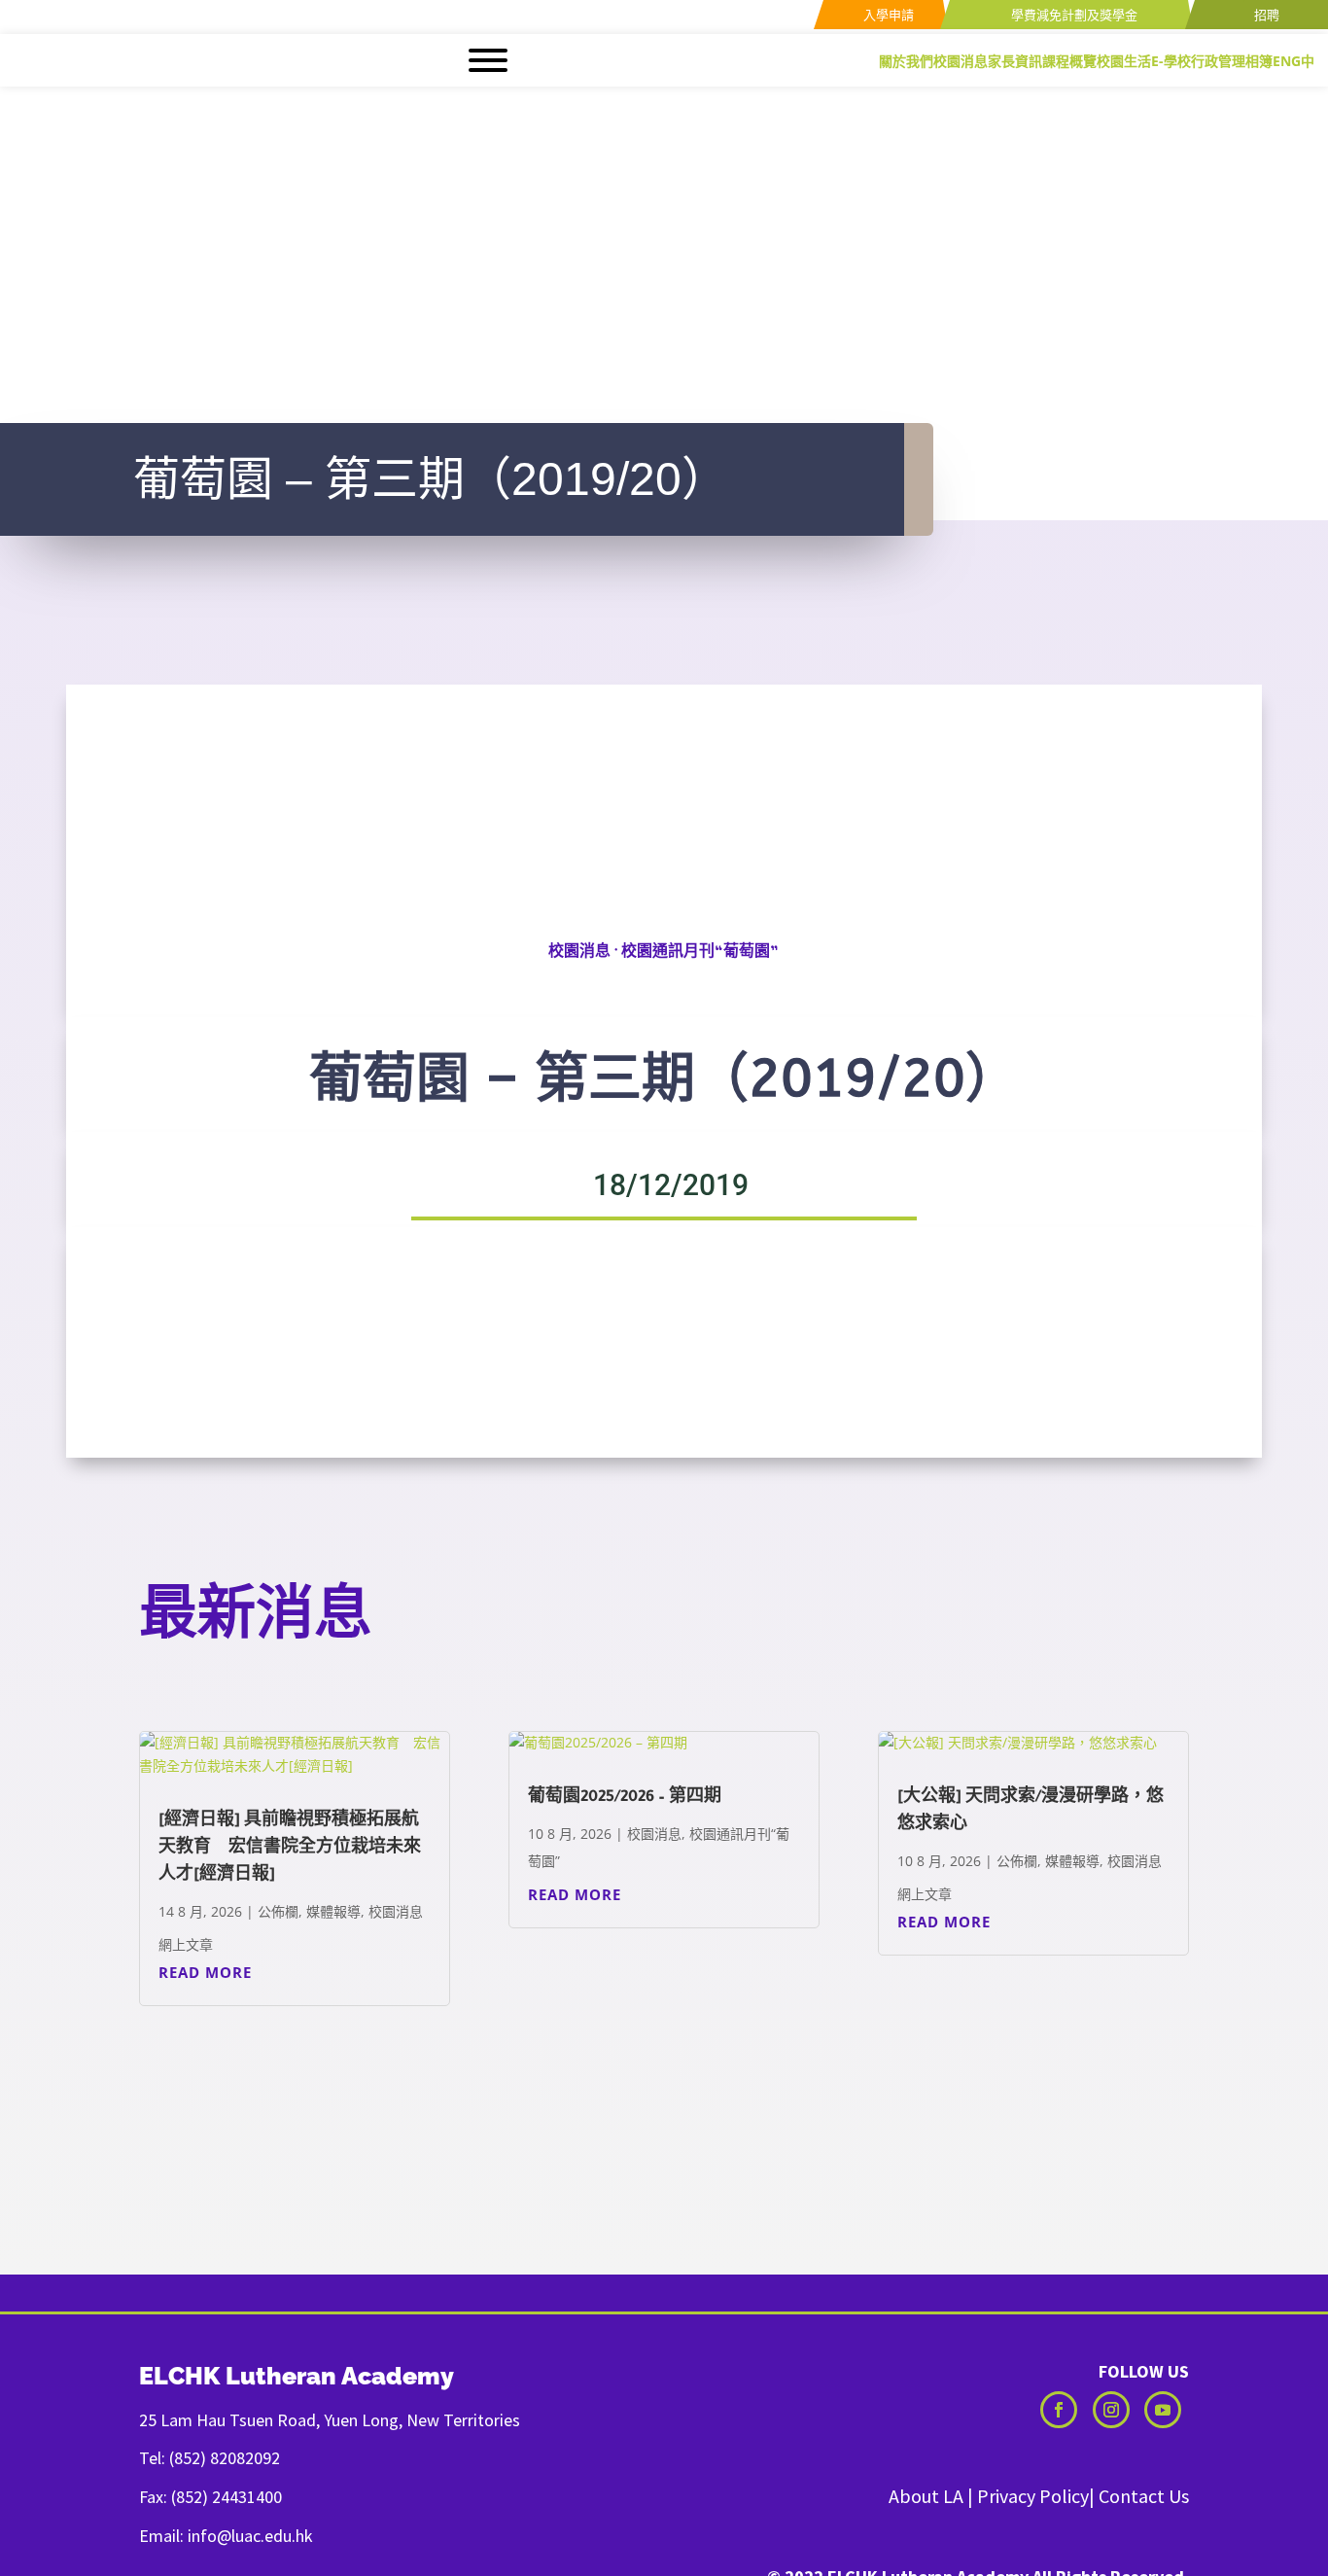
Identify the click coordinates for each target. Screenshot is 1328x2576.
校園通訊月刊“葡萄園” (700, 954)
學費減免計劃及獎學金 (1073, 15)
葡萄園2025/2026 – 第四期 (625, 1798)
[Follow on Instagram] (1111, 2410)
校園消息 (579, 954)
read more (205, 1972)
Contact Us (1144, 2496)
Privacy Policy (1033, 2496)
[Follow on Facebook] (1059, 2410)
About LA (926, 2496)
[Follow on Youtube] (1163, 2410)
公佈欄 (278, 1911)
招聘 (1265, 15)
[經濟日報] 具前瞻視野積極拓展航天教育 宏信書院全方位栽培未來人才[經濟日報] (290, 1849)
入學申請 (887, 15)
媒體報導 (333, 1911)
